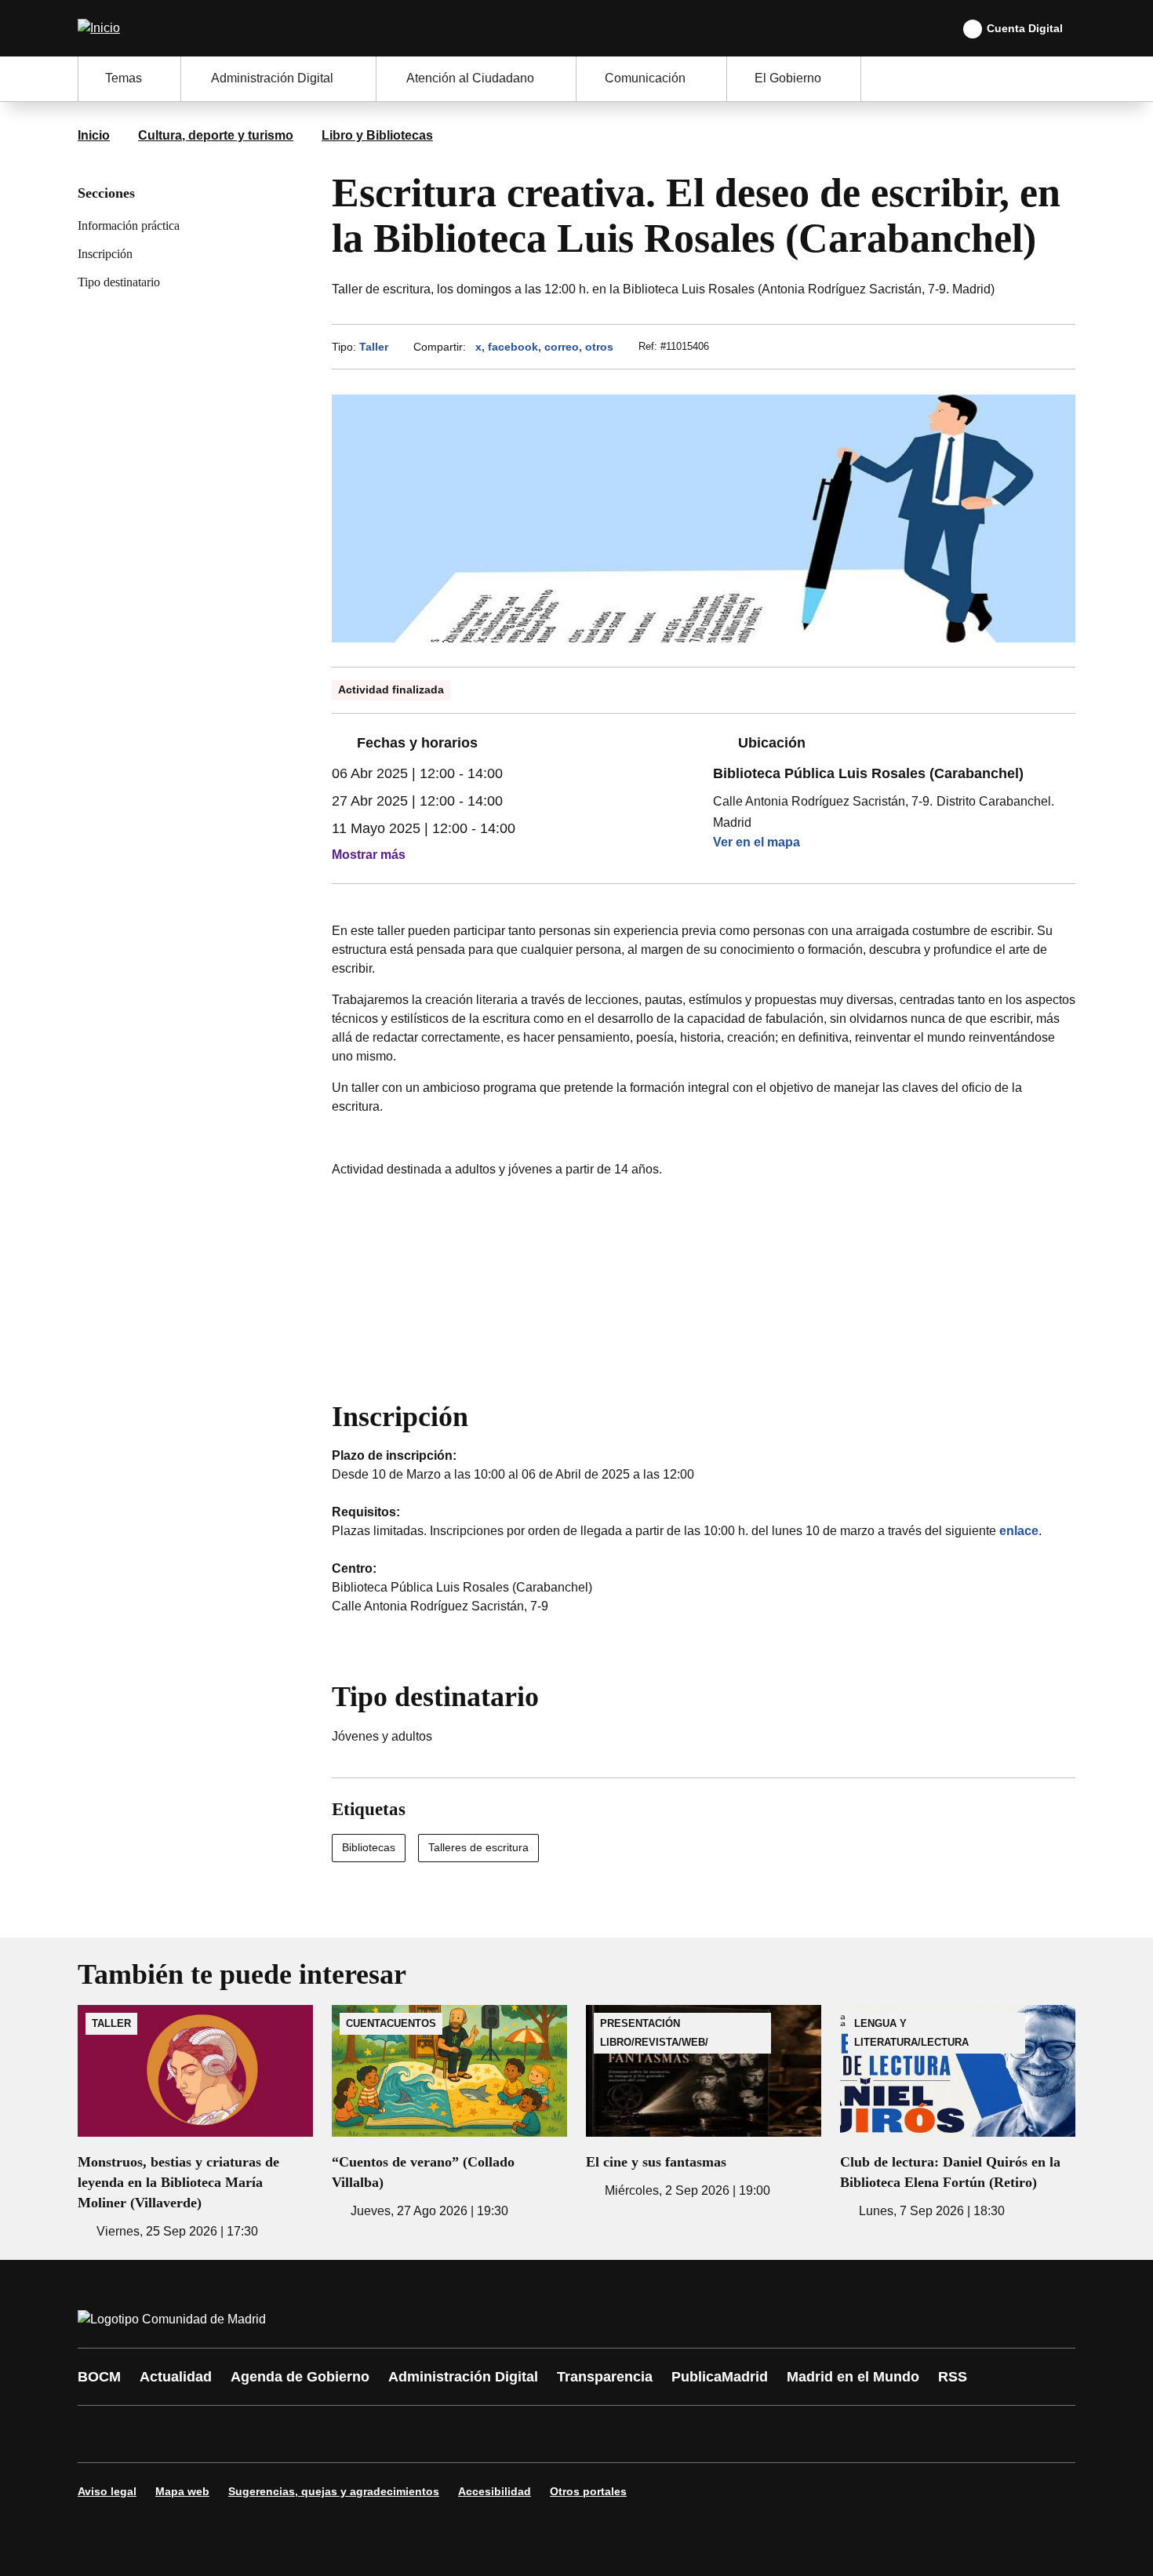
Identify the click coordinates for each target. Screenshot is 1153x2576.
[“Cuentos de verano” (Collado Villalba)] (449, 2113)
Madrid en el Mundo (853, 2377)
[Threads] (523, 2434)
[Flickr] (429, 2434)
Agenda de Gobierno (300, 2377)
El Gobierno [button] (788, 78)
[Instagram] (147, 2434)
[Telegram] (476, 2434)
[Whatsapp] (335, 2434)
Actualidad (176, 2377)
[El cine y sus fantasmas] (704, 2103)
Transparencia (605, 2377)
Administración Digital (463, 2377)
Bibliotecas (369, 1847)
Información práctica (129, 226)
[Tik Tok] (382, 2434)
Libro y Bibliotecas (377, 135)
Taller (374, 347)
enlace (1019, 1531)
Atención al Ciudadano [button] (470, 78)
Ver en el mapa (757, 842)
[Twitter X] (194, 2434)
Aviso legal (107, 2491)
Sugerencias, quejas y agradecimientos (334, 2491)
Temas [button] (124, 78)
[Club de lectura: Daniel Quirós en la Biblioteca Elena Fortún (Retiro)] (958, 2113)
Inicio (94, 135)
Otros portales (588, 2491)
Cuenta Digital (1025, 28)
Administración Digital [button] (272, 78)
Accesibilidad (495, 2491)
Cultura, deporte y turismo (216, 135)
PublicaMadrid (720, 2377)
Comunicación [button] (645, 78)
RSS (953, 2377)
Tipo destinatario (119, 282)
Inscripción (105, 254)
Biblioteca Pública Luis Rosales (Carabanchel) (868, 773)
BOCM (99, 2377)
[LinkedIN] (288, 2434)
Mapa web (182, 2491)
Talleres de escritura (478, 1847)
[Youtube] (241, 2434)
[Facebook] (100, 2434)
